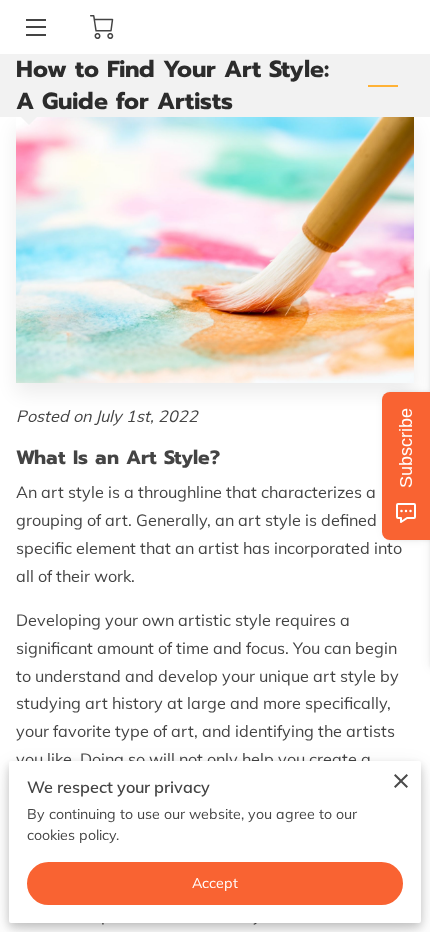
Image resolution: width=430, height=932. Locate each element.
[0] (102, 27)
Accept (215, 883)
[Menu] (34, 27)
